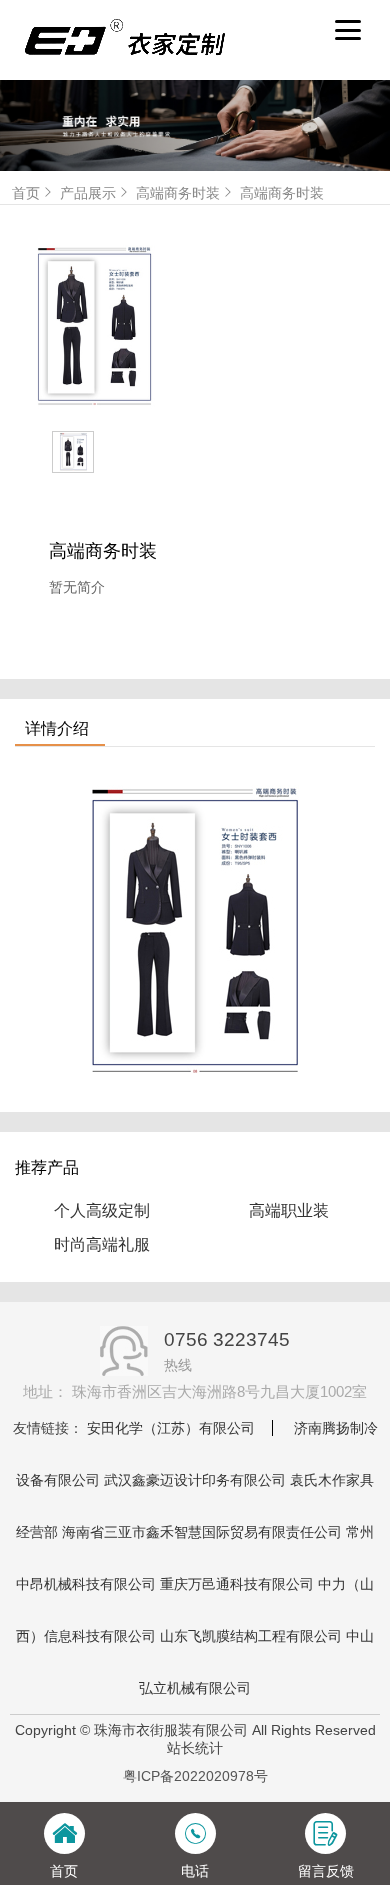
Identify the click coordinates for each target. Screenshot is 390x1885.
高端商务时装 (178, 193)
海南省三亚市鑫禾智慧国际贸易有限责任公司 (202, 1532)
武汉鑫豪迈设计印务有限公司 (195, 1480)
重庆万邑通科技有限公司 (237, 1584)
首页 (26, 193)
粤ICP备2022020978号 (195, 1776)
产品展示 (88, 193)
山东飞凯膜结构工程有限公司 (251, 1636)
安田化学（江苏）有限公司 (171, 1428)
